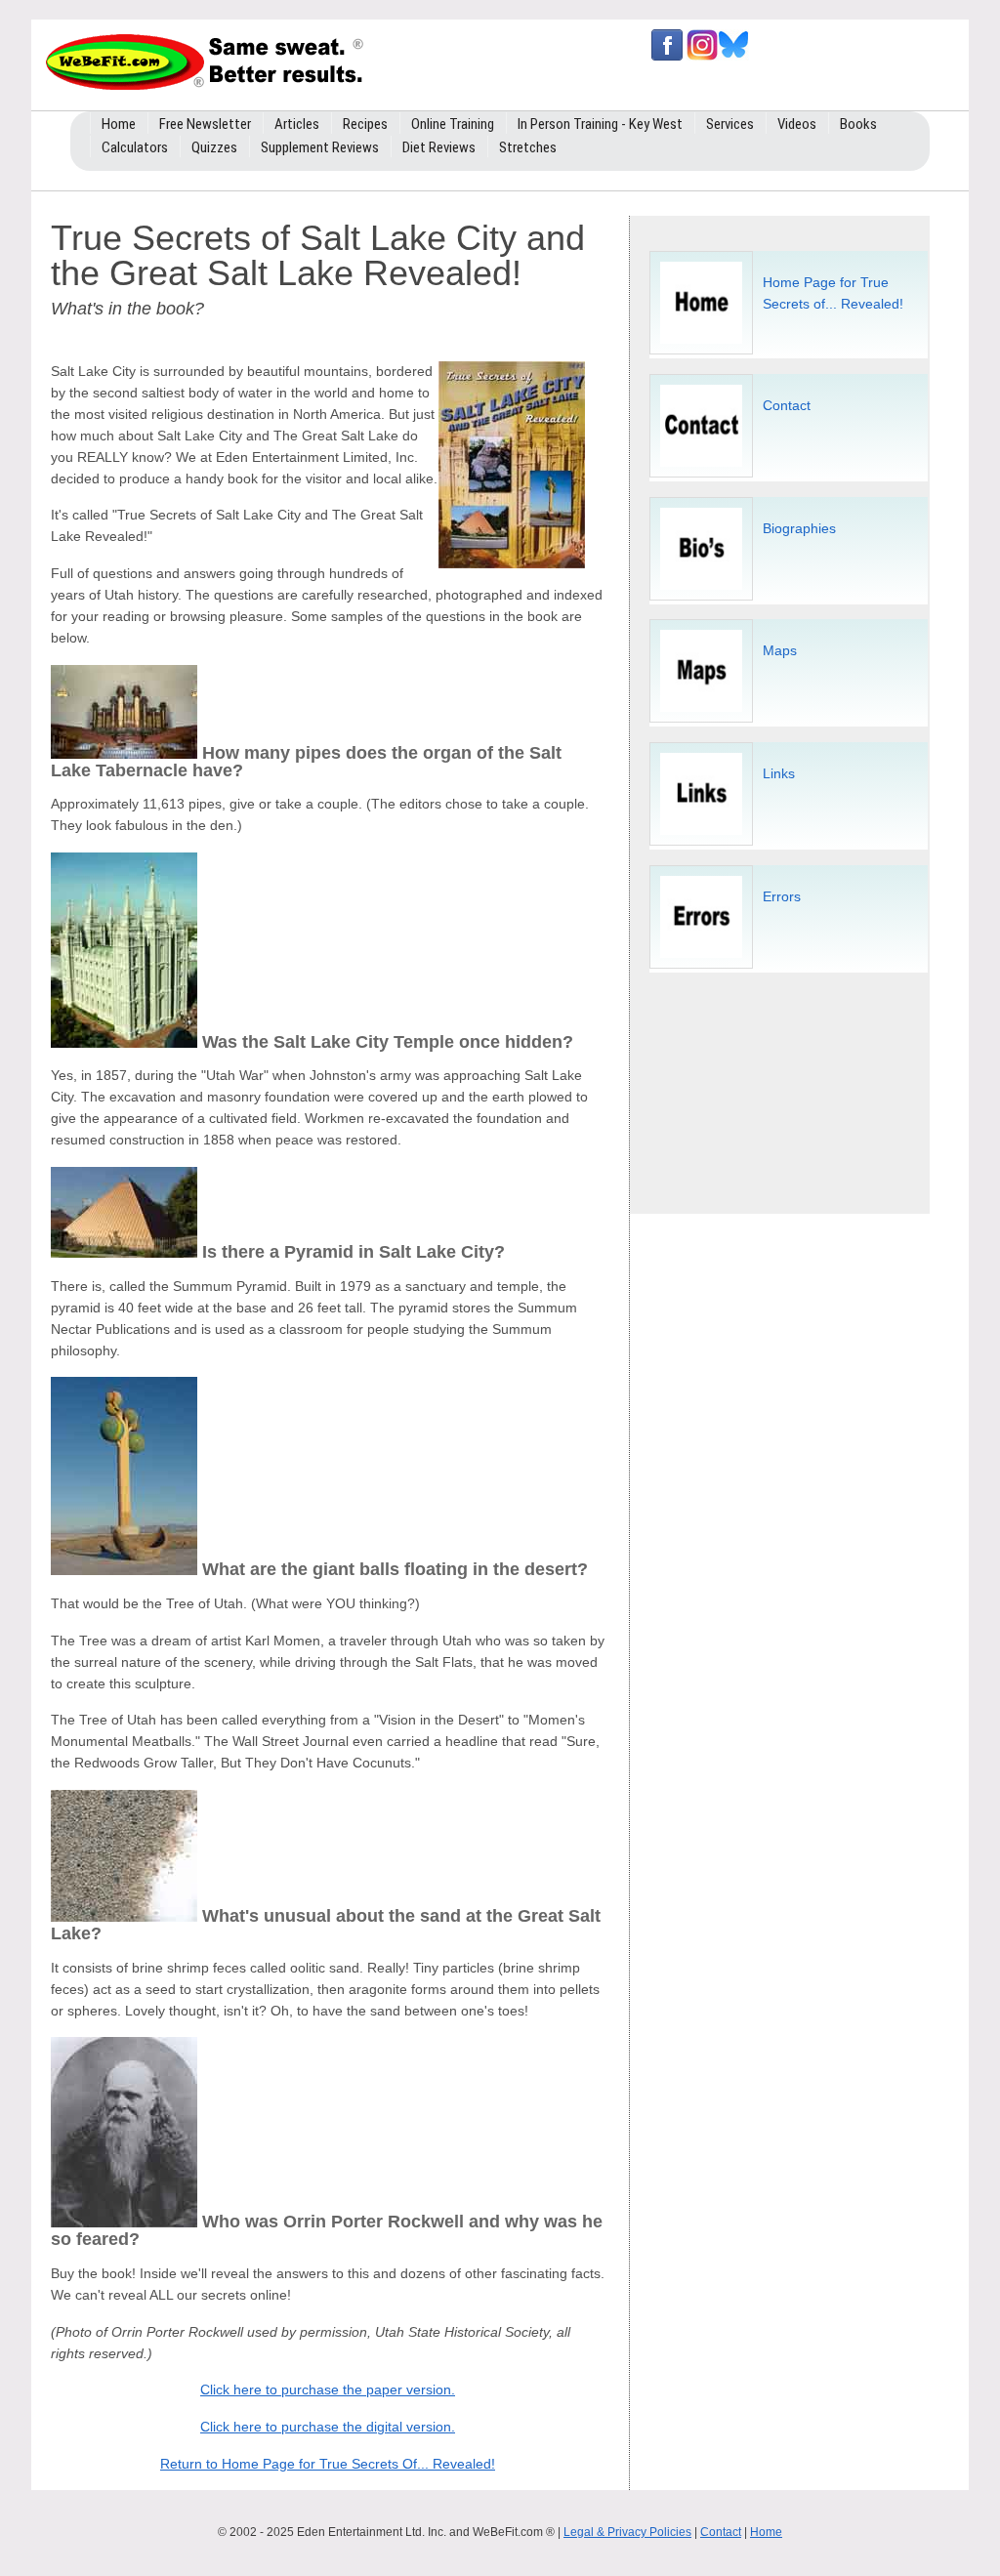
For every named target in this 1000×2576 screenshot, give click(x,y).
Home (766, 2532)
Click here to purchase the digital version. (328, 2427)
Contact (787, 405)
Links (779, 773)
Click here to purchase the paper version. (328, 2389)
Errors (782, 896)
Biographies (799, 528)
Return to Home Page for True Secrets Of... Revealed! (328, 2464)
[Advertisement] (790, 1085)
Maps (780, 650)
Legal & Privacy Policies (627, 2532)
